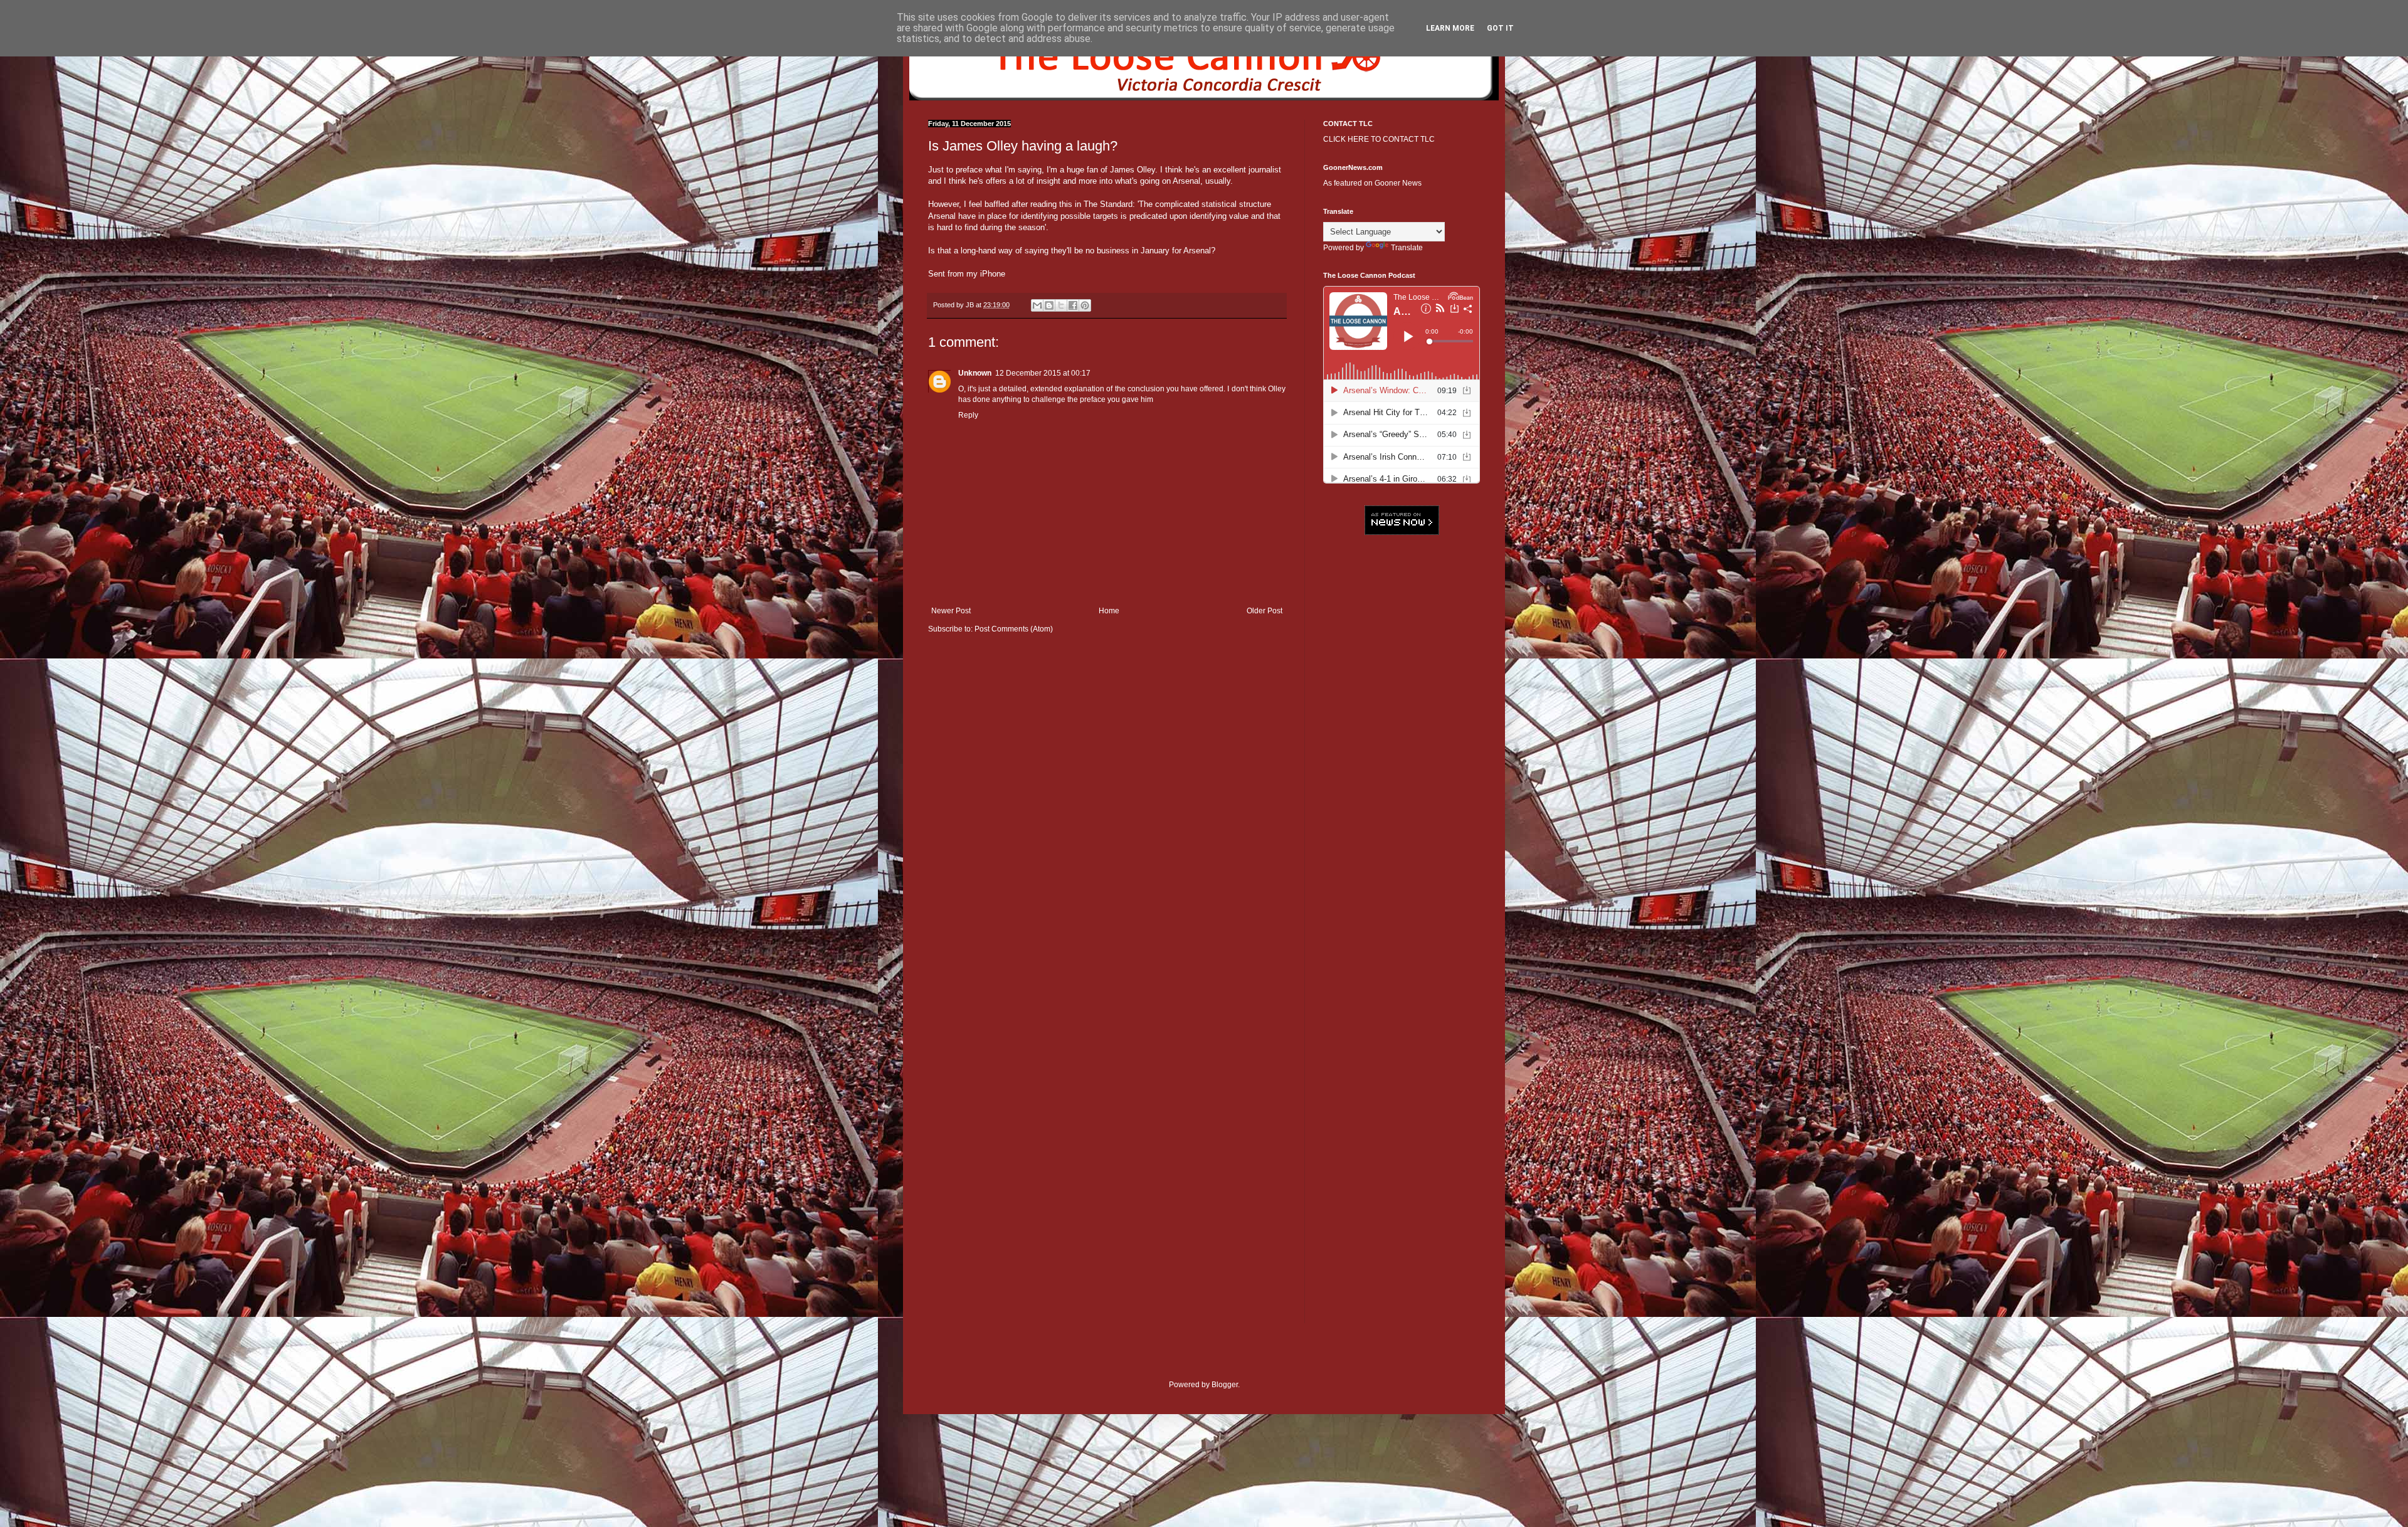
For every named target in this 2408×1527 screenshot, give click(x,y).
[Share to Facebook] (1073, 305)
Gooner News (1398, 183)
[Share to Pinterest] (1085, 305)
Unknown (975, 373)
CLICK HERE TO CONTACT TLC (1379, 139)
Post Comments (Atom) (1014, 629)
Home (1109, 611)
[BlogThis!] (1049, 305)
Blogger (1225, 1385)
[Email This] (1037, 305)
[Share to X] (1061, 305)
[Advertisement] (1402, 737)
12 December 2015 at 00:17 (1043, 373)
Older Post (1265, 611)
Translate (1407, 248)
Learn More (1450, 28)
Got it (1500, 28)
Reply (968, 415)
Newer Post (951, 611)
